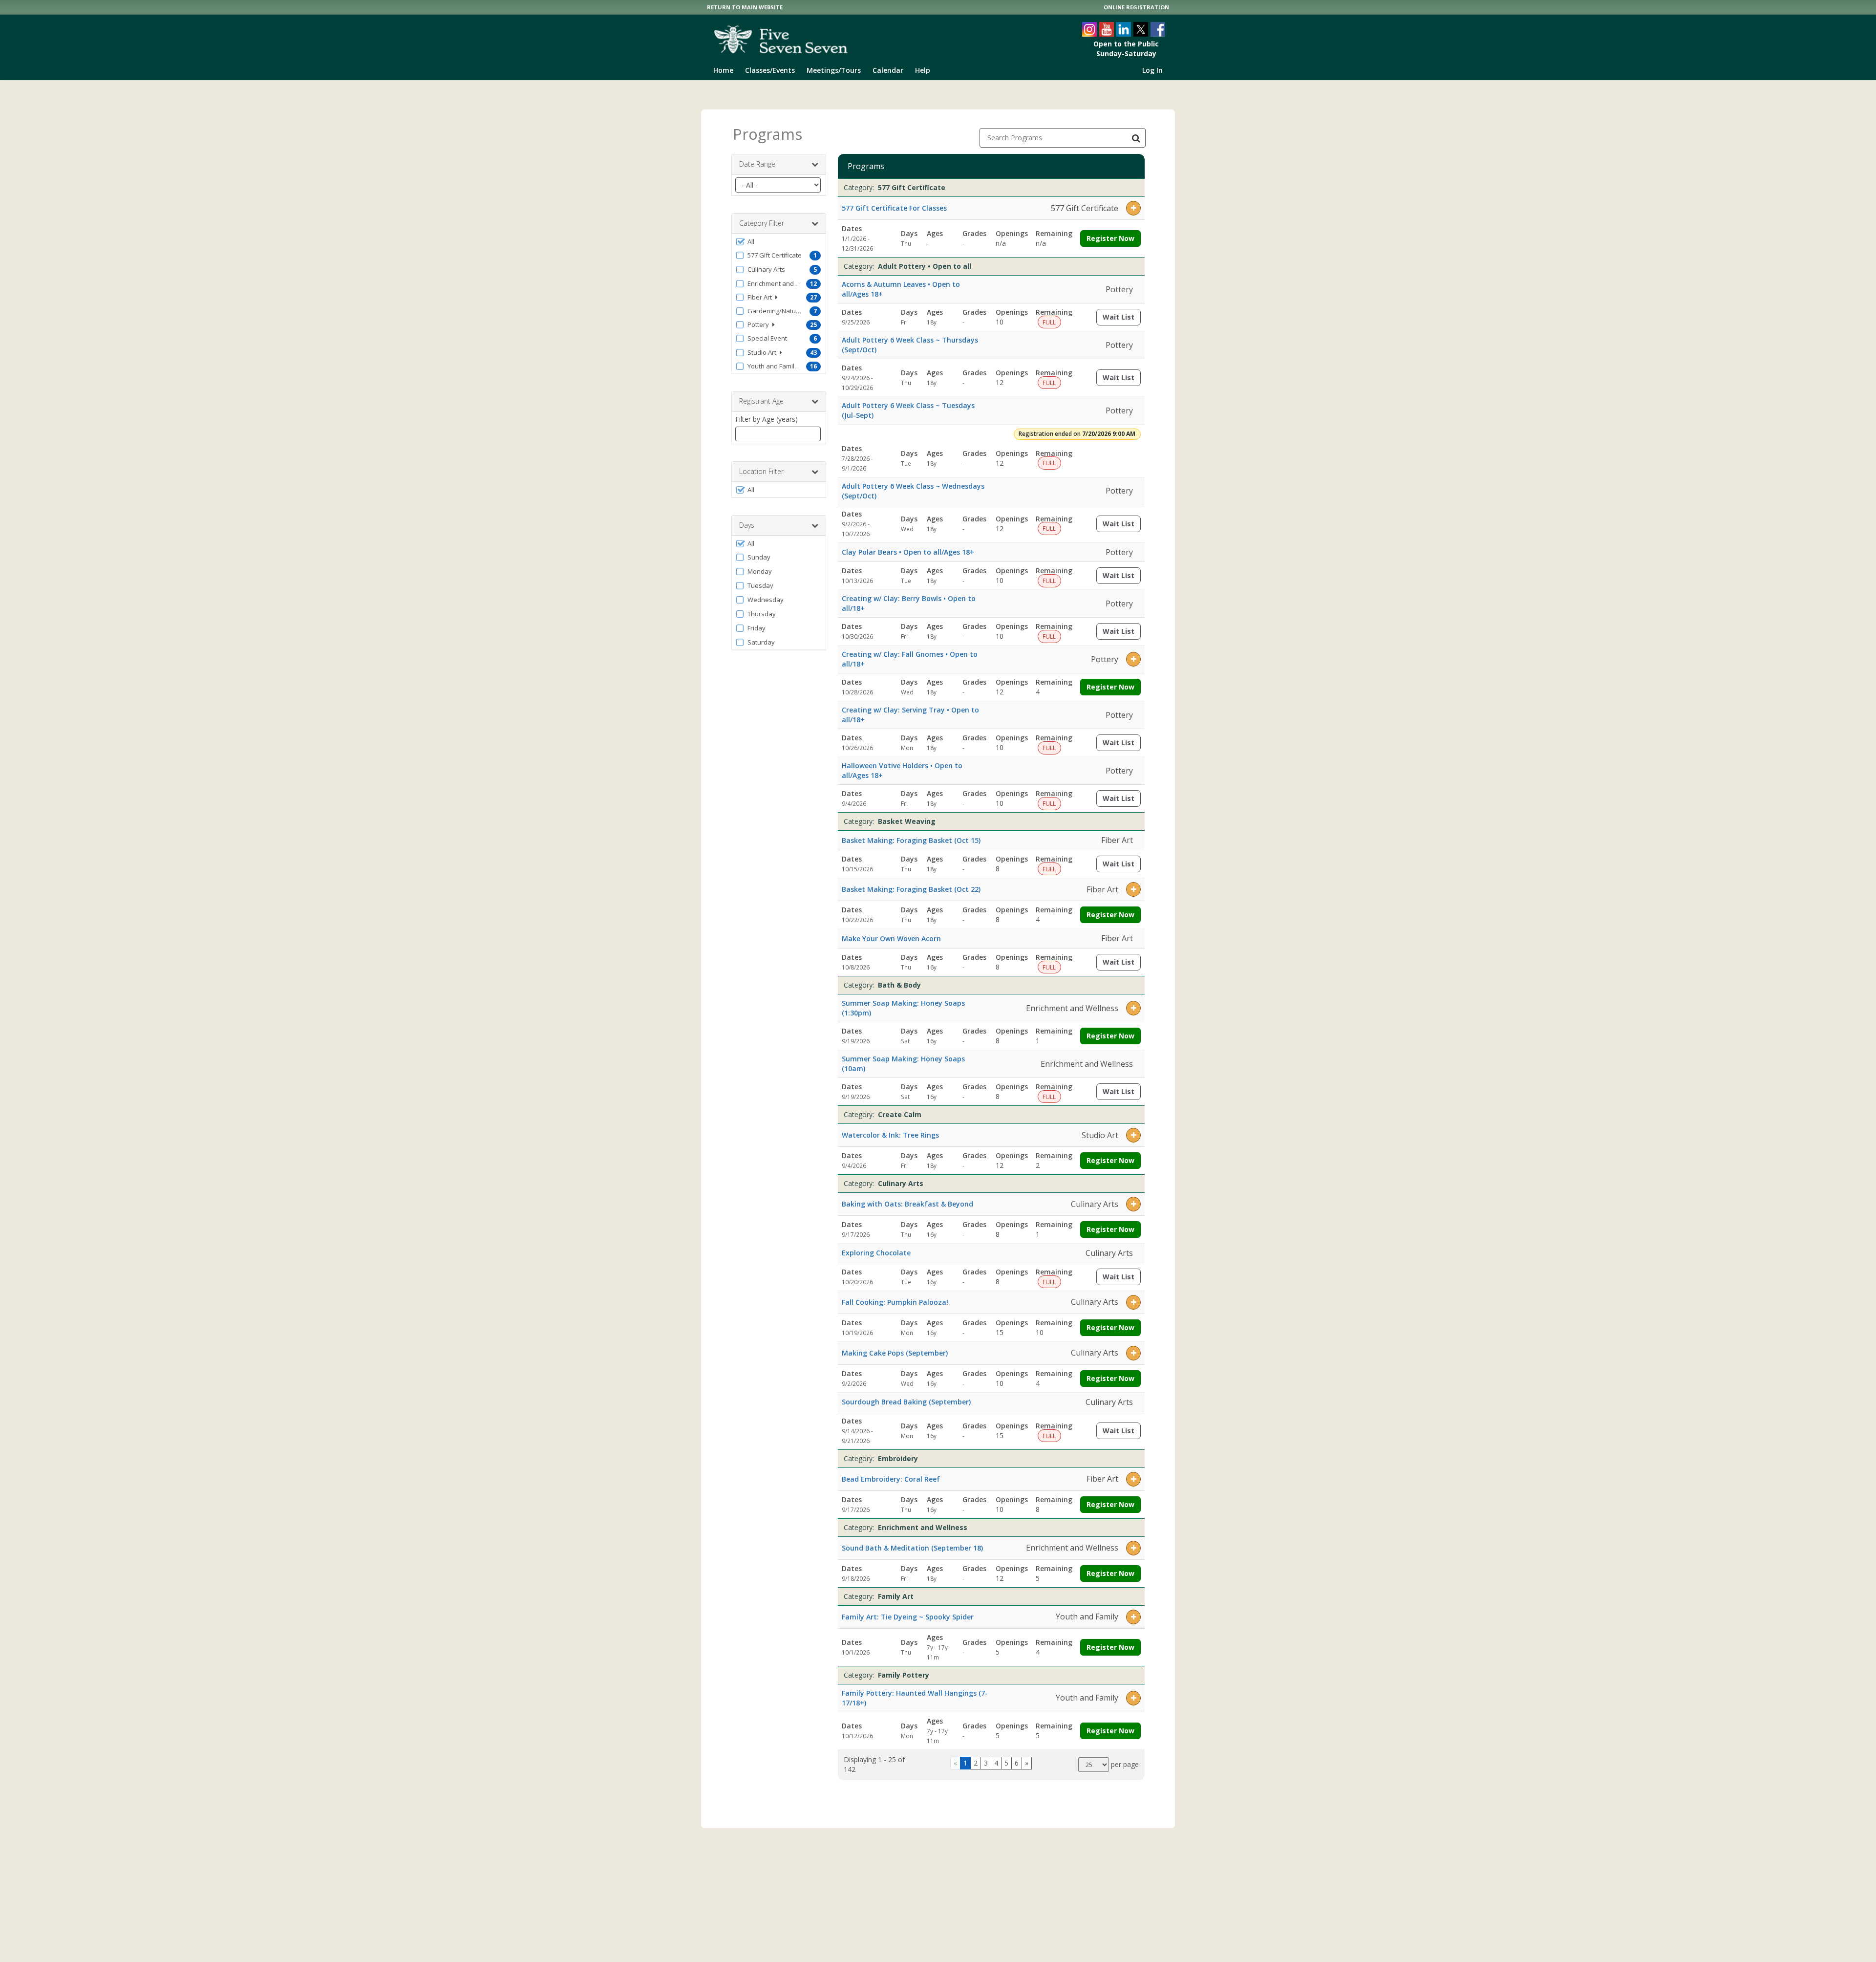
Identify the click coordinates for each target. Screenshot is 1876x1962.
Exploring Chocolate (876, 1253)
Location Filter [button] (761, 471)
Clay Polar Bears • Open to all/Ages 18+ (908, 552)
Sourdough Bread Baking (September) (906, 1402)
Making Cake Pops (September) (895, 1353)
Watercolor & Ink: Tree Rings (890, 1135)
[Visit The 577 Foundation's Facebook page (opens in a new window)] (1158, 29)
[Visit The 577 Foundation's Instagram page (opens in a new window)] (1089, 29)
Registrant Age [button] (761, 401)
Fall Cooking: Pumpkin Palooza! (895, 1302)
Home (723, 70)
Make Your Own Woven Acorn (891, 938)
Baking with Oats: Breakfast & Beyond (907, 1204)
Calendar (888, 70)
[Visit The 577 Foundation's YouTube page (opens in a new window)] (1107, 29)
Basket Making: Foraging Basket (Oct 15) (911, 840)
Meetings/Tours (834, 70)
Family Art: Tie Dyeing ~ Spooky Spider (908, 1617)
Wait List (1122, 319)
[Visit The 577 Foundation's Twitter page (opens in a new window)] (1141, 29)
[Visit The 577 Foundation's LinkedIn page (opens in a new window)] (1124, 29)
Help (923, 70)
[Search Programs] (1136, 138)
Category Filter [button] (762, 223)
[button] (779, 241)
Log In (1152, 70)
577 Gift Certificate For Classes (894, 208)
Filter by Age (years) (767, 419)
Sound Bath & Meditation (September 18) (912, 1548)
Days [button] (747, 525)
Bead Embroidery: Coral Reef (891, 1479)
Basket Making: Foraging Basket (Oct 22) (911, 889)
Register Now (1110, 238)
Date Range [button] (757, 164)
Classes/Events (770, 70)
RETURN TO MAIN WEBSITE (745, 7)
